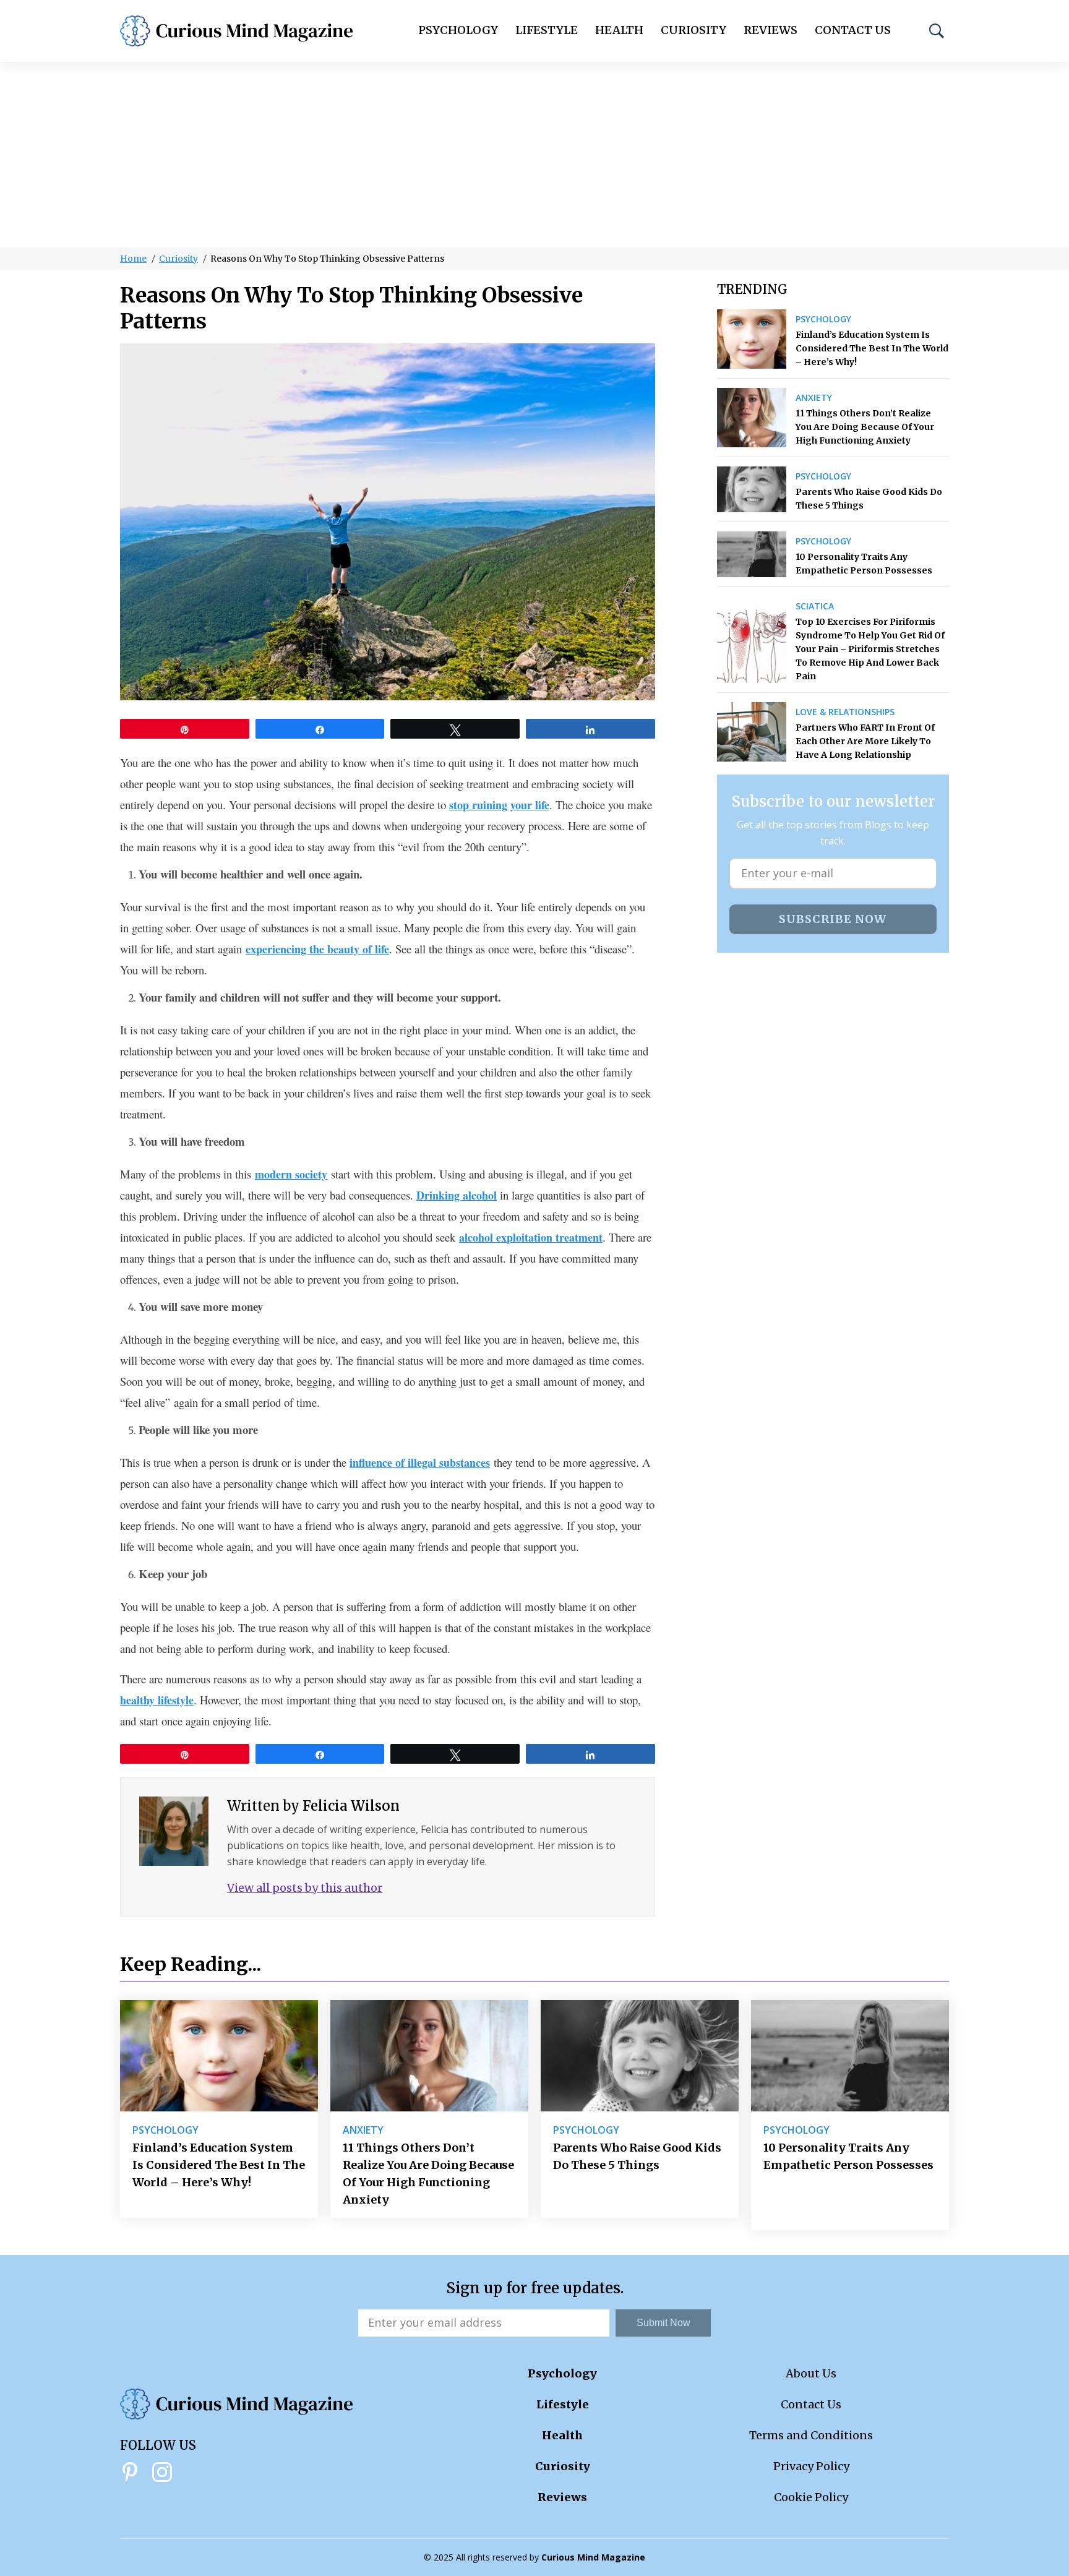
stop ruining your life (499, 805)
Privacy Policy (811, 2466)
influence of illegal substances (420, 1462)
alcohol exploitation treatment (531, 1237)
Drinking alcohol (457, 1195)
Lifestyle (547, 30)
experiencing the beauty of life (317, 949)
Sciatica (815, 606)
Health (619, 30)
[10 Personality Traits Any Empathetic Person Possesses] (752, 554)
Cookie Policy (811, 2497)
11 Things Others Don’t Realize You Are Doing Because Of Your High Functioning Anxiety (865, 427)
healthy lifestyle (157, 1700)
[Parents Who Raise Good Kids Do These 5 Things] (752, 489)
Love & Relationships (845, 712)
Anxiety (814, 398)
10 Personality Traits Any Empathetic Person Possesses (864, 564)
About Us (811, 2373)
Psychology (458, 30)
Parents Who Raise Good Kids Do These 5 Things (869, 499)
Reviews (771, 30)
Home (133, 259)
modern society (291, 1174)
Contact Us (853, 30)
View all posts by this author (305, 1888)
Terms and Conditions (811, 2435)
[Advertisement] (534, 155)
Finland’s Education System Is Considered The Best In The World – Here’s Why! (872, 348)
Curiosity (693, 30)
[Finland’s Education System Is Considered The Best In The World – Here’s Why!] (752, 339)
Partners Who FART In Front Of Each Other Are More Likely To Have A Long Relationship (865, 741)
